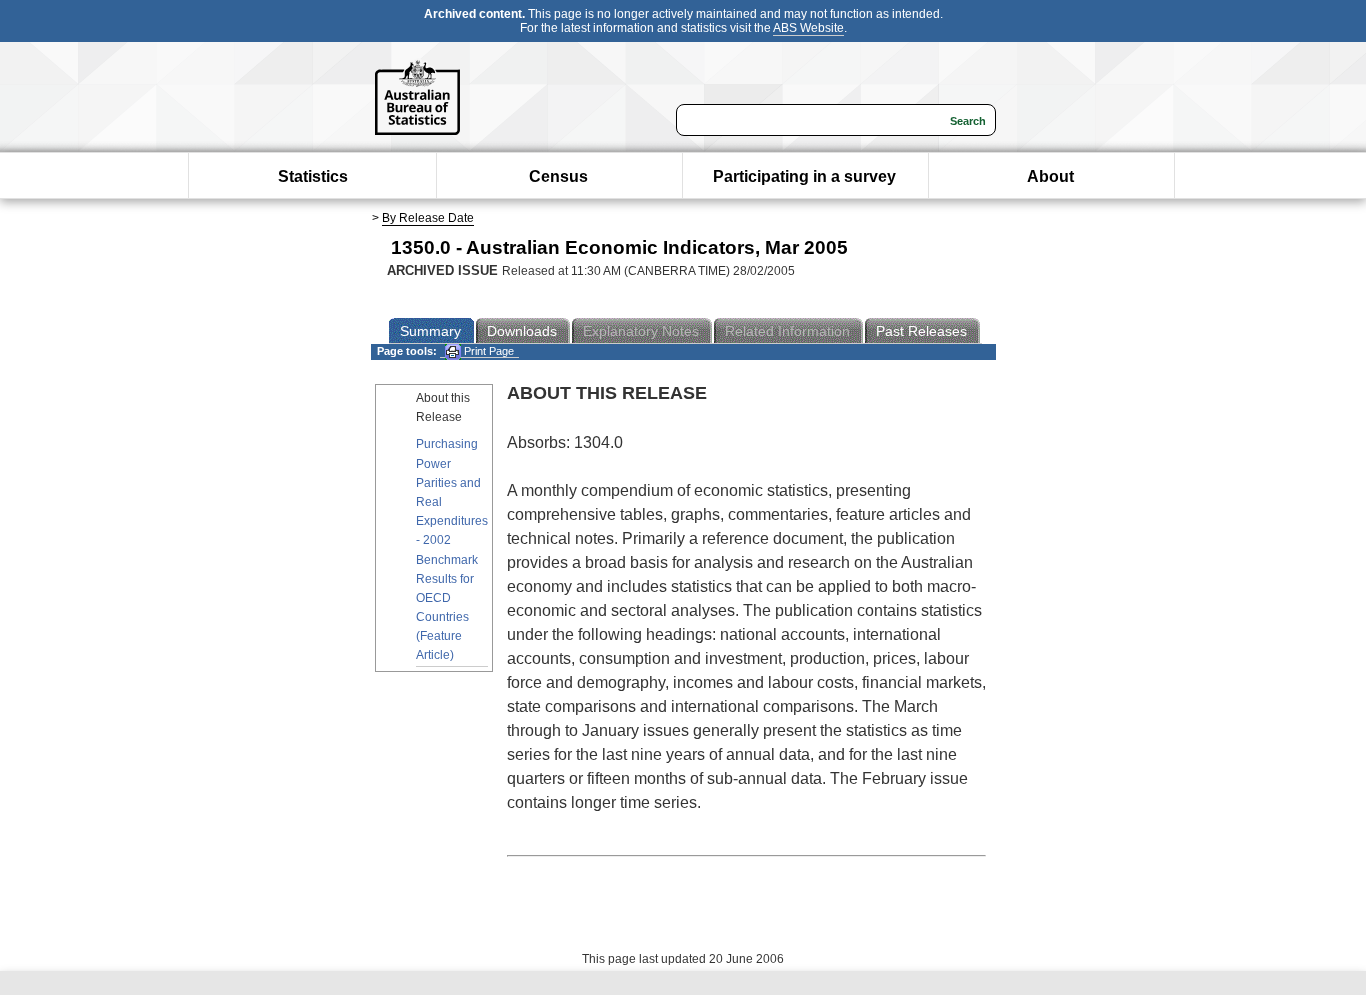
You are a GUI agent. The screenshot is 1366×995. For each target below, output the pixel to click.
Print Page (487, 351)
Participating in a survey (804, 176)
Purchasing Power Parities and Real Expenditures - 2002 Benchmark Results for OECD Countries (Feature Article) (452, 549)
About (1050, 176)
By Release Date (428, 218)
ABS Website (808, 28)
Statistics (313, 176)
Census (558, 176)
